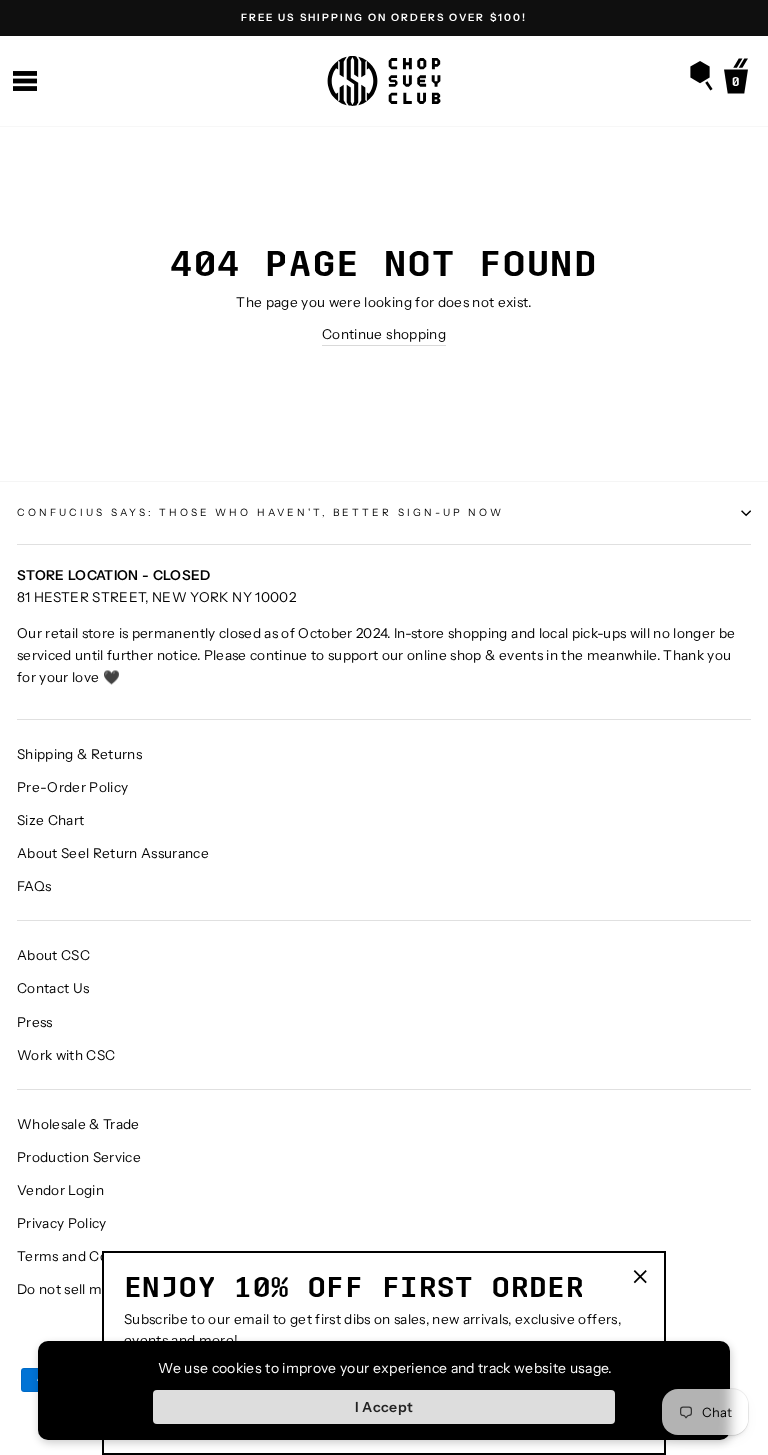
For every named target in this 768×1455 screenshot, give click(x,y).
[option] (384, 18)
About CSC (53, 955)
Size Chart (50, 820)
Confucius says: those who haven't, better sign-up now (260, 512)
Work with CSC (66, 1055)
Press (35, 1022)
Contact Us (53, 988)
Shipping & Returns (79, 754)
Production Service (79, 1157)
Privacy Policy (62, 1223)
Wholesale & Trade (78, 1124)
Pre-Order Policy (72, 787)
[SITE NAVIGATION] (25, 81)
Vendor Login (60, 1190)
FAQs (34, 886)
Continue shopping (384, 334)
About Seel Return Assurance (113, 853)
